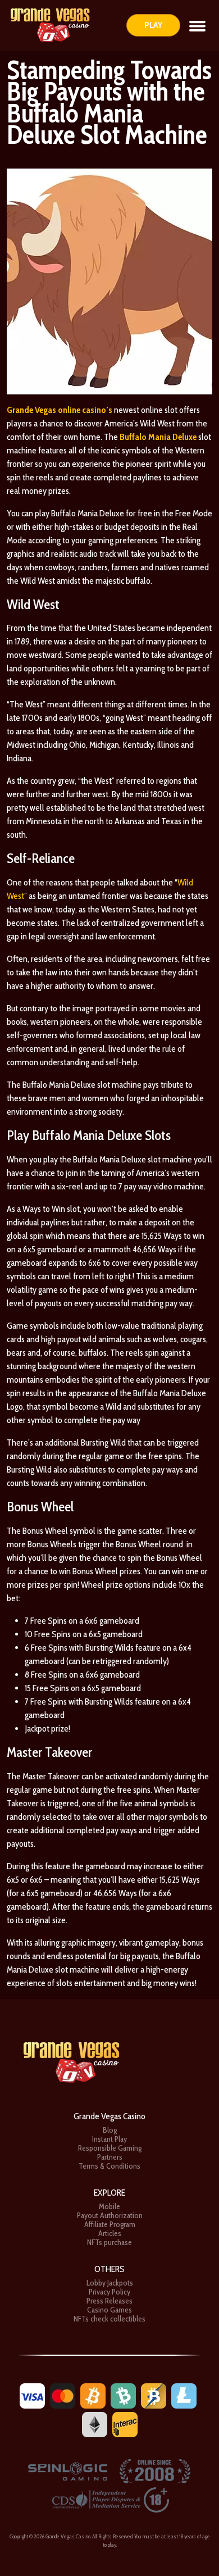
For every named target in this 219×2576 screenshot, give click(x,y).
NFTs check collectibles (109, 2319)
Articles (110, 2233)
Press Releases (109, 2301)
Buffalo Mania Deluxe (158, 437)
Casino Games (109, 2310)
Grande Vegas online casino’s (60, 410)
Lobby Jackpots (110, 2283)
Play (153, 25)
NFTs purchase (109, 2242)
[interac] (125, 2423)
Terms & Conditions (109, 2166)
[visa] (32, 2395)
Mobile (109, 2206)
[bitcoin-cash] (123, 2395)
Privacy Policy (109, 2292)
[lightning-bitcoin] (154, 2395)
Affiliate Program (110, 2224)
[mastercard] (63, 2395)
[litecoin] (184, 2395)
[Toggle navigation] (197, 25)
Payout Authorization (110, 2215)
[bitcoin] (93, 2395)
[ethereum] (95, 2423)
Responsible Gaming (110, 2148)
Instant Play (109, 2139)
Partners (110, 2157)
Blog (110, 2130)
